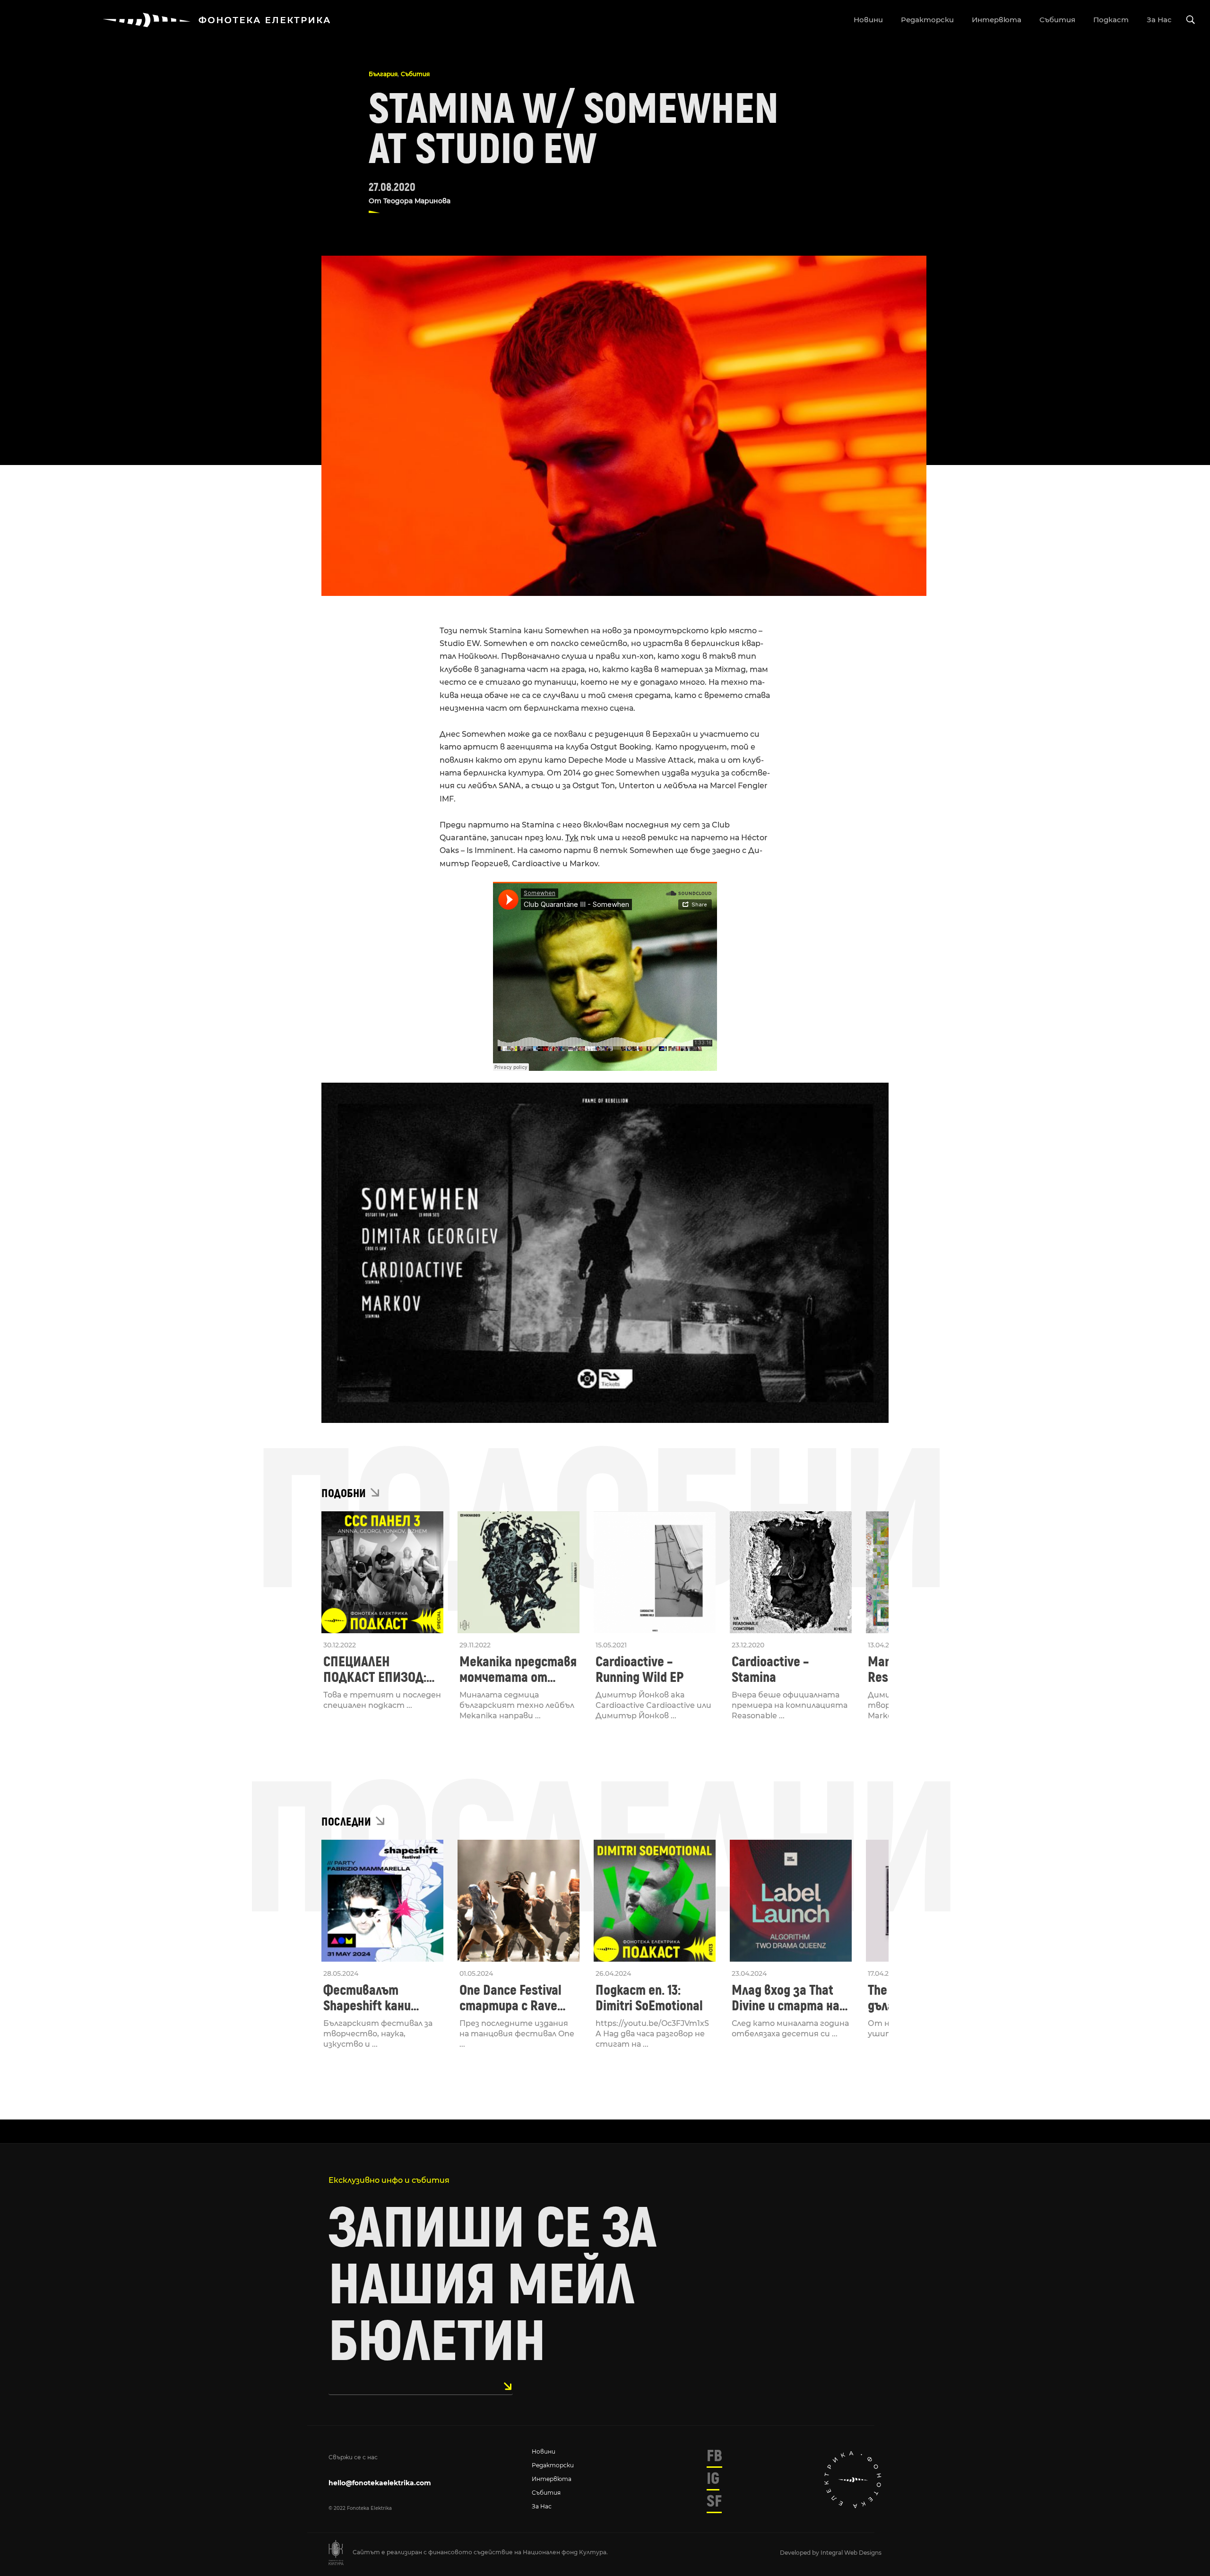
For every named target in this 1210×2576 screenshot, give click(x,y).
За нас (542, 2506)
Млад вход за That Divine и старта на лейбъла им (786, 1998)
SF (714, 2501)
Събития (415, 74)
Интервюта (552, 2479)
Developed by (800, 2553)
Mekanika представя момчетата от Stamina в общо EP (518, 1670)
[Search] (1191, 20)
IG (713, 2479)
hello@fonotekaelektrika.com (380, 2483)
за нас (1159, 20)
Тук (572, 838)
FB (714, 2456)
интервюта (997, 20)
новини (868, 20)
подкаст (1111, 20)
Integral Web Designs (851, 2553)
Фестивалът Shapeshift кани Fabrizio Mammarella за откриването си (380, 1998)
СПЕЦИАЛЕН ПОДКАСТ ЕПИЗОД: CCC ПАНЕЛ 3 (375, 1670)
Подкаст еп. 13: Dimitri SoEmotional (649, 1998)
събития (1057, 20)
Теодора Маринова (417, 201)
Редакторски (553, 2465)
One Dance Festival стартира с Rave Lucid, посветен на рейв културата (513, 1998)
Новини (544, 2451)
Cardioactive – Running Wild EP (640, 1670)
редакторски (927, 20)
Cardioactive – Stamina (770, 1670)
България (383, 74)
